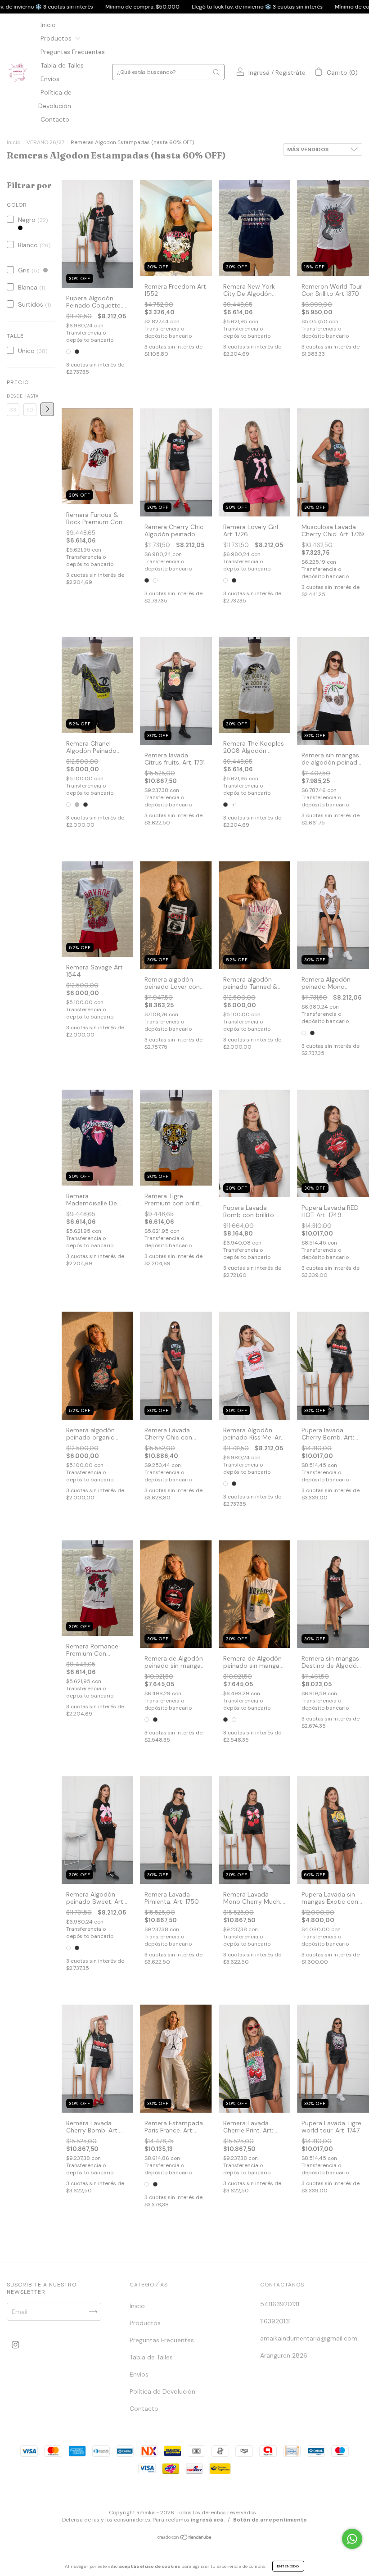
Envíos (50, 79)
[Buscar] (216, 72)
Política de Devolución (162, 2391)
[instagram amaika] (16, 2345)
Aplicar (47, 409)
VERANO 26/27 (45, 142)
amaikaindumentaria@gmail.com (309, 2338)
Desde (13, 396)
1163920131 (275, 2321)
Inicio (48, 25)
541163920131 (280, 2304)
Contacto (55, 119)
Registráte (290, 72)
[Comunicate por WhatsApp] (352, 2539)
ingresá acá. (208, 2520)
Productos (57, 38)
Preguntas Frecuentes (73, 52)
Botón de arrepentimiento (270, 2520)
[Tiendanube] (185, 2538)
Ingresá (259, 72)
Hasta (30, 396)
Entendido (288, 2566)
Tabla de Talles (62, 65)
